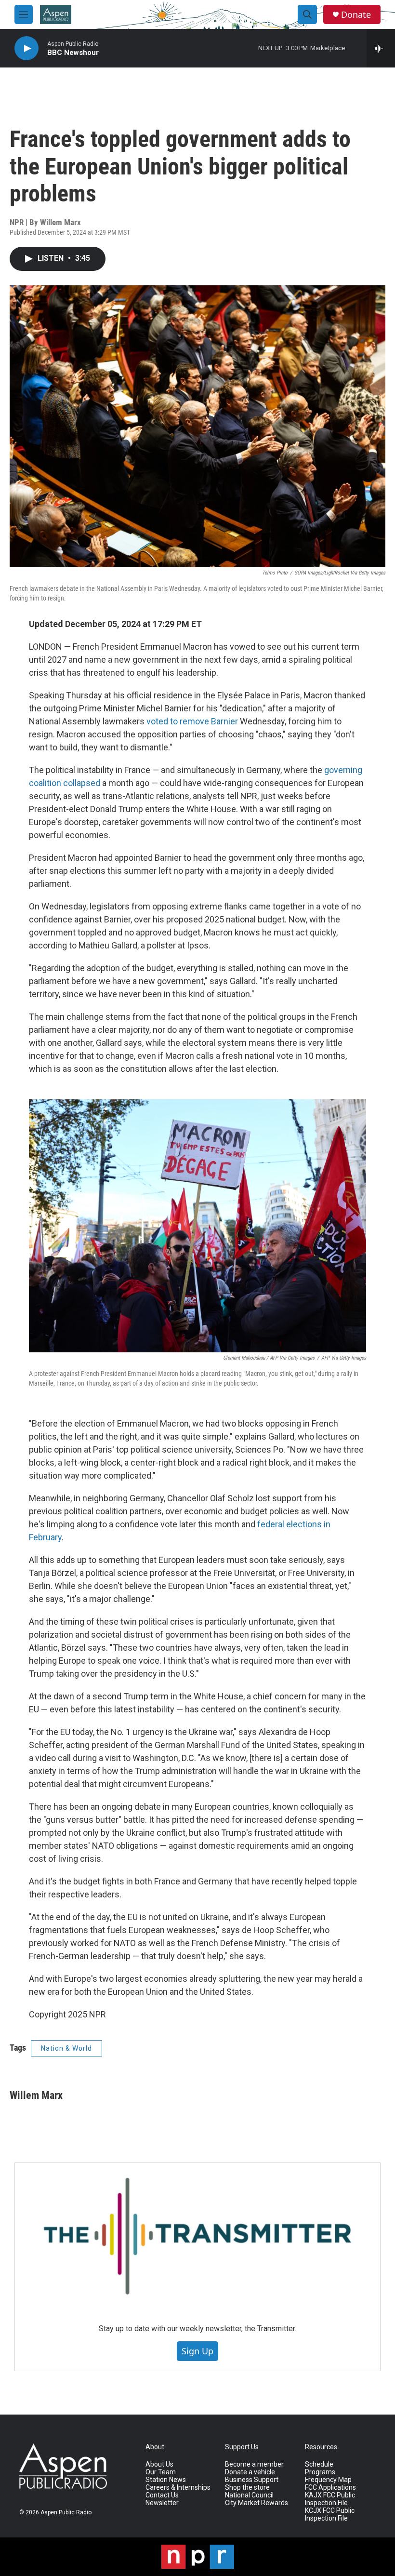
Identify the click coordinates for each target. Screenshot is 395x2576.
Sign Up (197, 2351)
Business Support (252, 2480)
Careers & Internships (178, 2488)
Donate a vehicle (250, 2472)
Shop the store (247, 2488)
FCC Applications (330, 2488)
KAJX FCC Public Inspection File (330, 2499)
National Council (249, 2495)
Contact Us (162, 2495)
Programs (320, 2472)
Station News (166, 2480)
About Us (159, 2464)
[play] (26, 48)
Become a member (254, 2464)
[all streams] (381, 48)
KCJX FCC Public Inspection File (330, 2515)
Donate (356, 15)
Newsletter (162, 2503)
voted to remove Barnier (192, 721)
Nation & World (66, 2048)
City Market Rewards (257, 2503)
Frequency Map (328, 2480)
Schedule (319, 2464)
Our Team (161, 2472)
